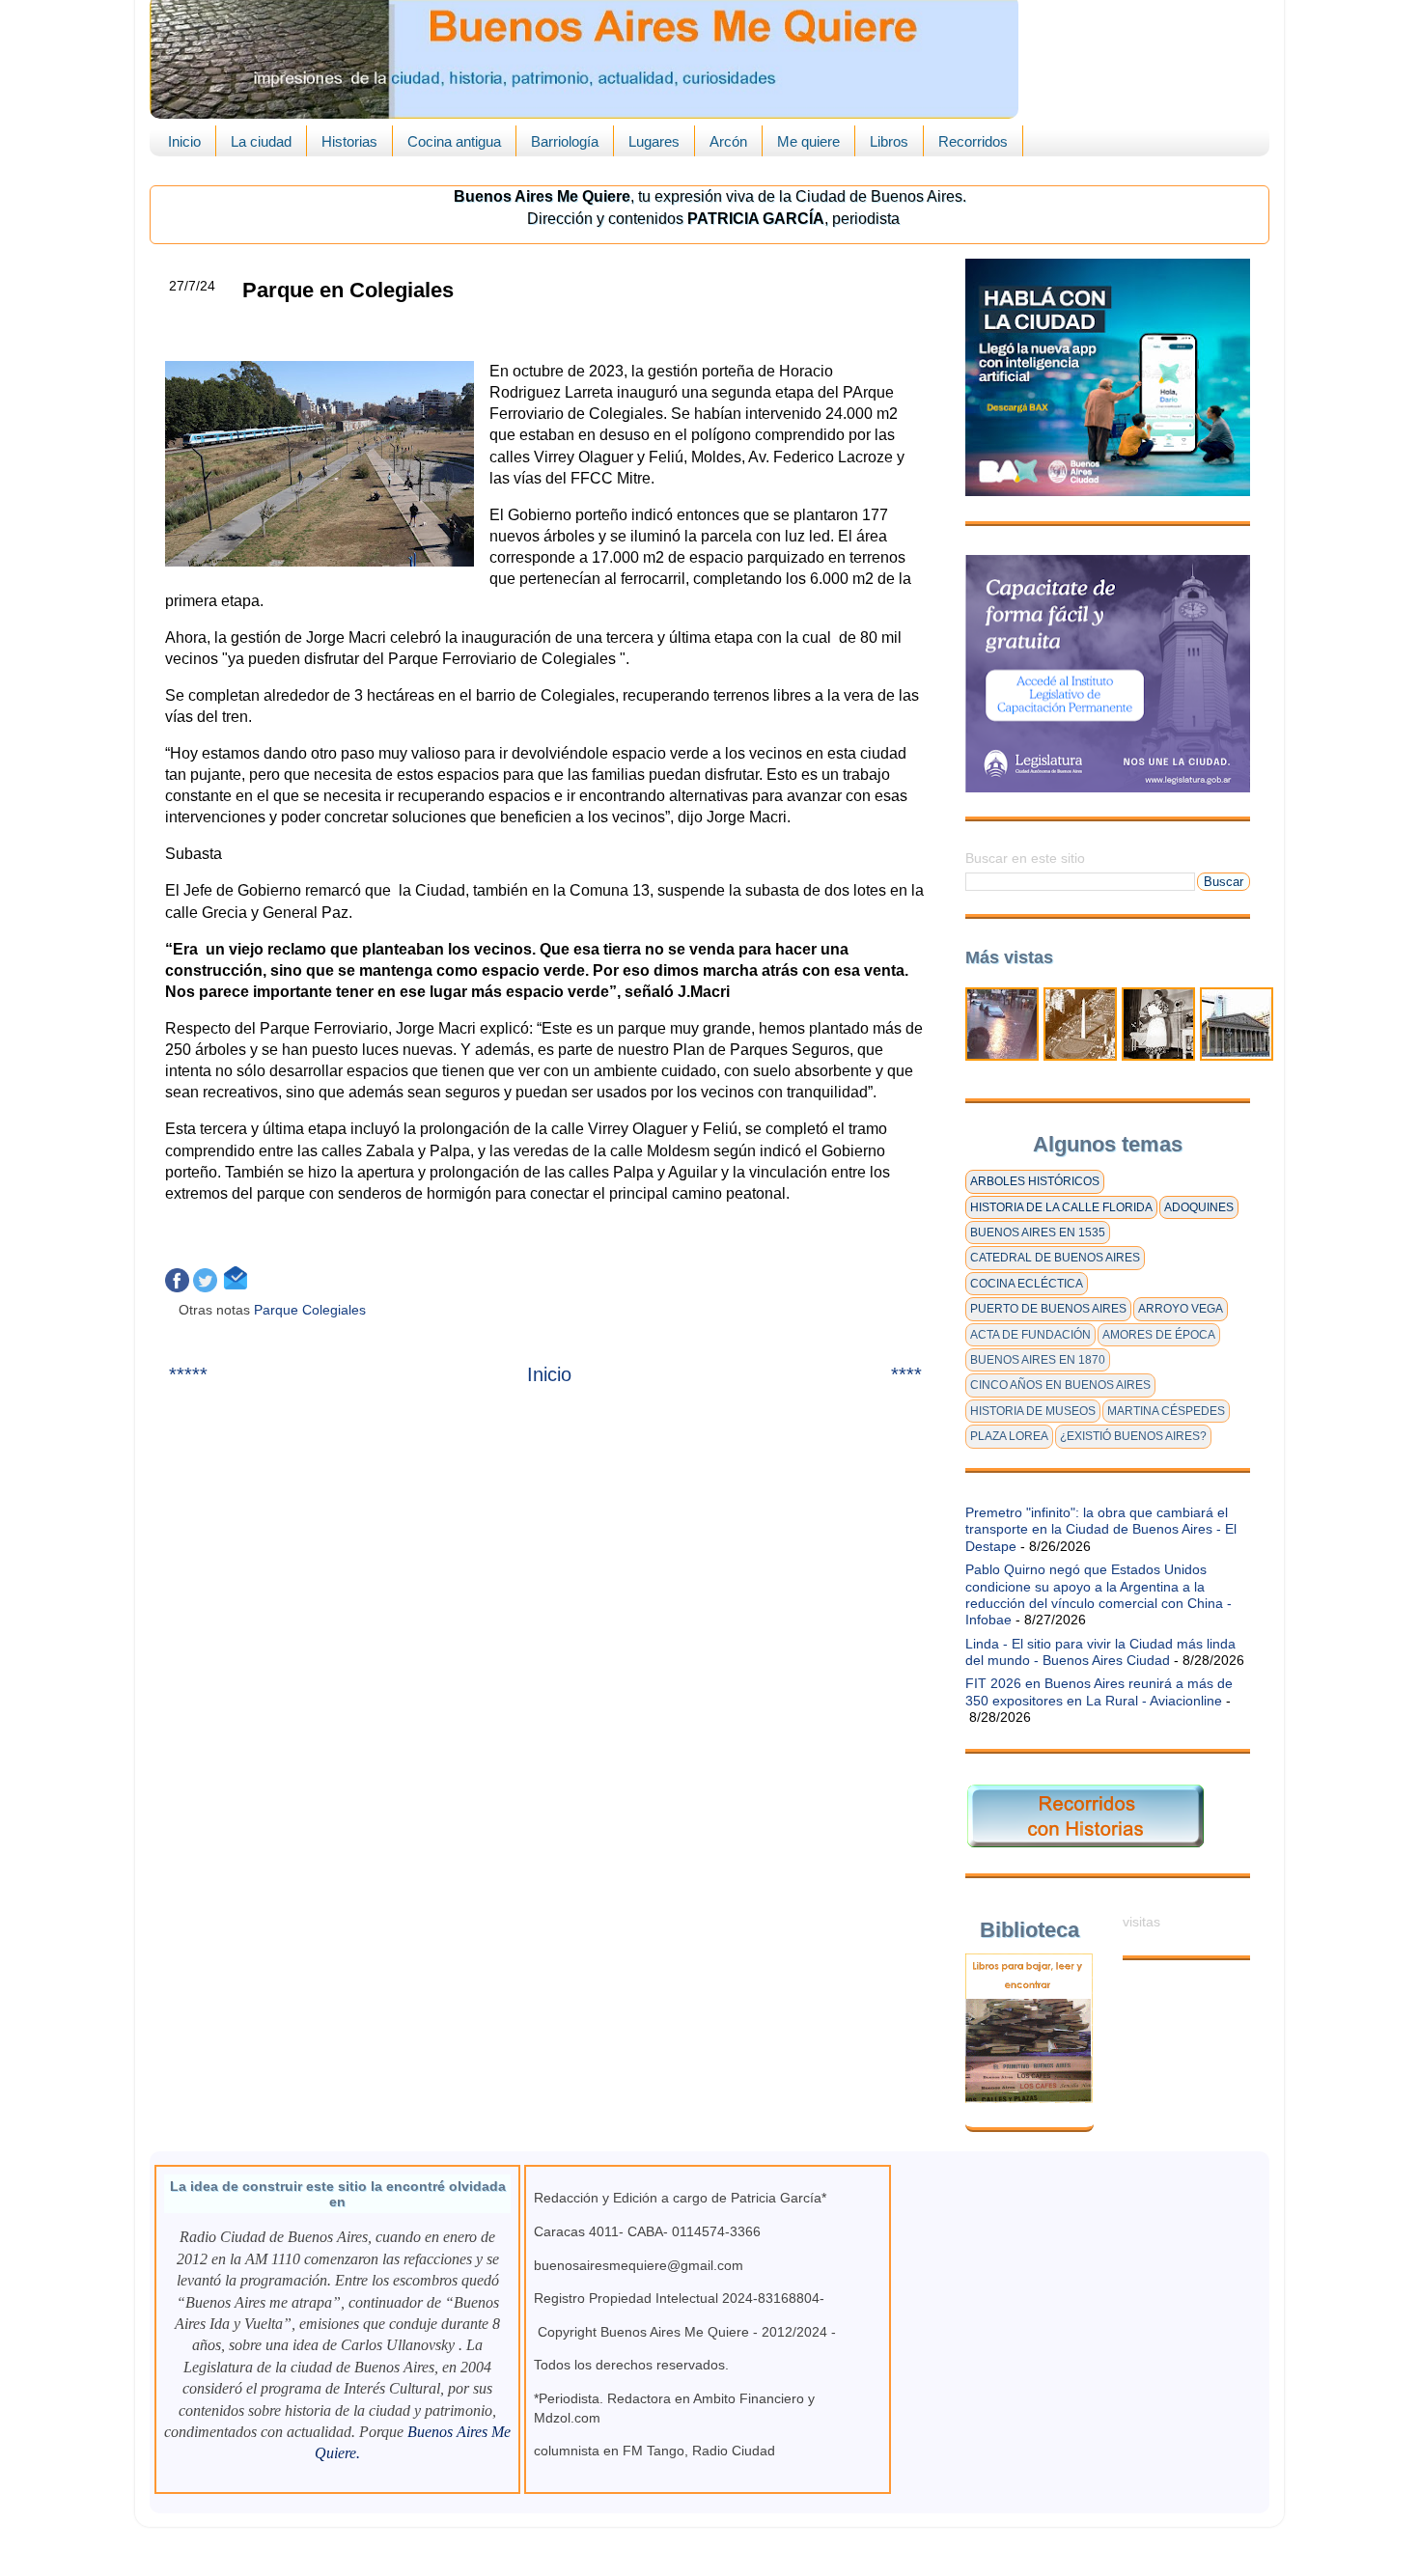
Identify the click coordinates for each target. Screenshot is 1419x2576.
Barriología (565, 141)
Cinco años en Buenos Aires (1060, 1385)
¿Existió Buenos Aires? (1133, 1436)
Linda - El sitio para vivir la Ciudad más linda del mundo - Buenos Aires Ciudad (1100, 1652)
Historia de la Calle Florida (1061, 1207)
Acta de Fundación (1030, 1335)
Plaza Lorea (1009, 1436)
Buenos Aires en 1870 (1038, 1360)
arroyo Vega (1181, 1309)
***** (188, 1374)
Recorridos (973, 141)
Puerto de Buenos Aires (1048, 1309)
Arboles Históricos (1035, 1181)
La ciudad (261, 141)
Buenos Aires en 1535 (1038, 1233)
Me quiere (808, 141)
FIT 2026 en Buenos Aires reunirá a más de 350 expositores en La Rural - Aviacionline (1099, 1691)
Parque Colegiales (312, 1310)
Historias (349, 141)
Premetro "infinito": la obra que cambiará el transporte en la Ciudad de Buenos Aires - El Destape (1101, 1529)
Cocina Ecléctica (1027, 1284)
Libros (889, 141)
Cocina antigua (454, 141)
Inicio (184, 141)
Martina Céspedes (1166, 1411)
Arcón (728, 141)
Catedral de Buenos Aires (1055, 1258)
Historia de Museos (1033, 1411)
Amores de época (1159, 1335)
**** (906, 1374)
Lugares (654, 141)
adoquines (1199, 1207)
